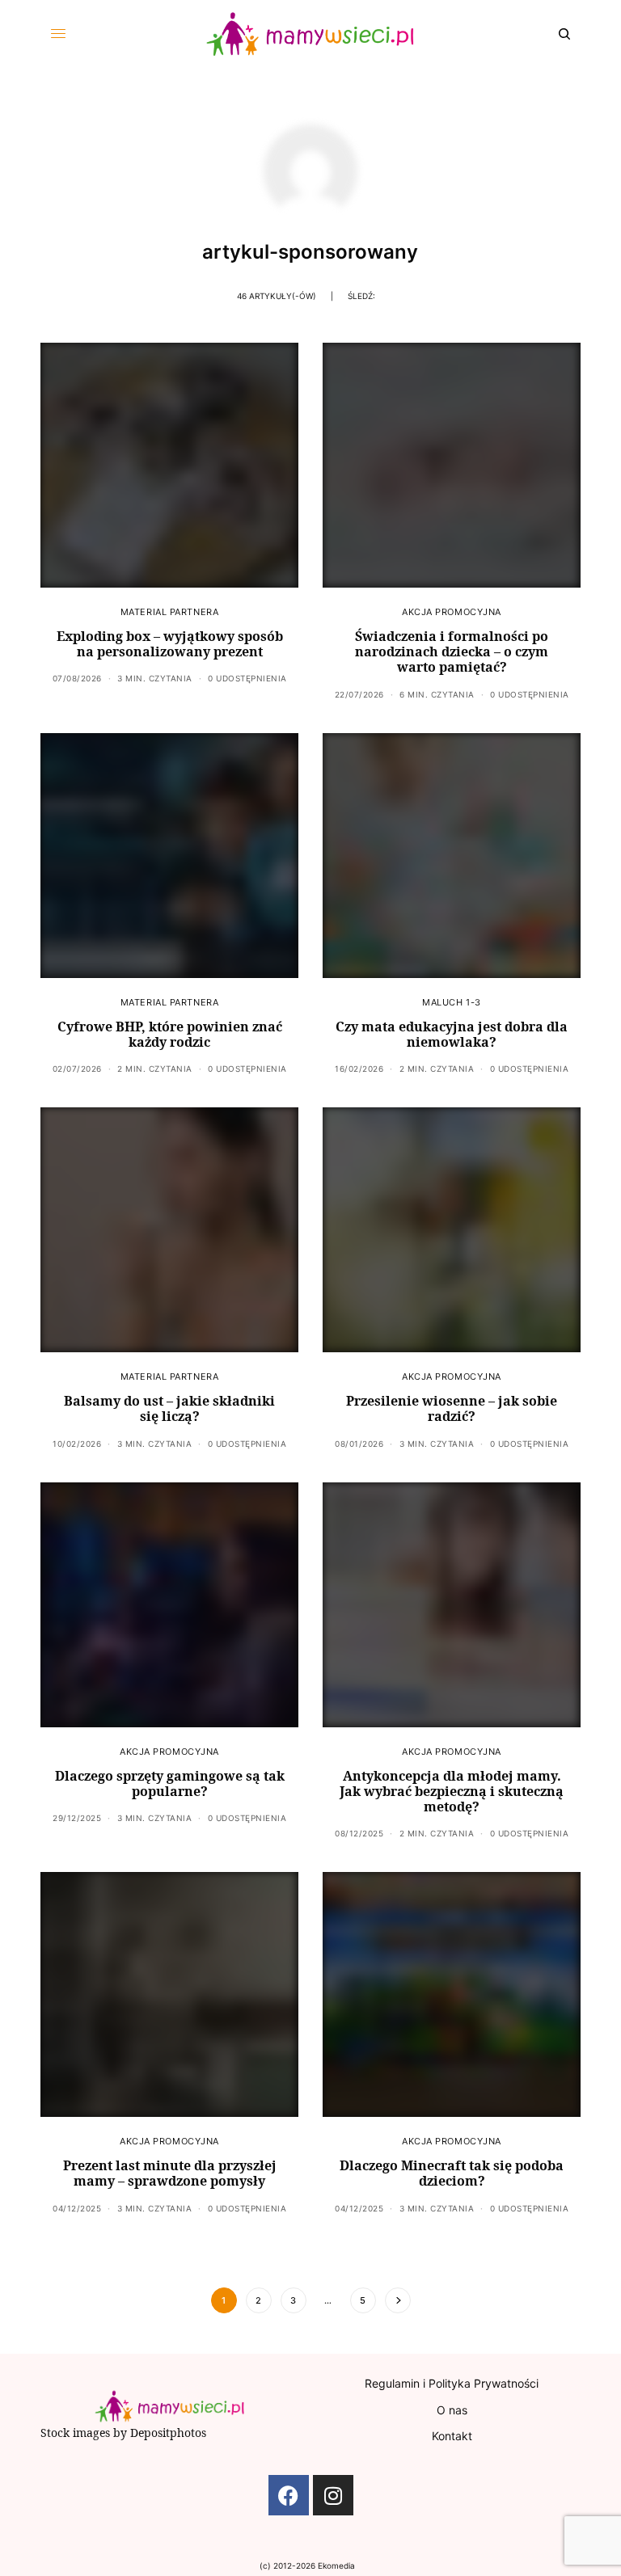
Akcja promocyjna (452, 612)
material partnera (169, 612)
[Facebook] (289, 2495)
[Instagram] (333, 2495)
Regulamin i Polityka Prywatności (452, 2383)
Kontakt (452, 2436)
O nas (452, 2410)
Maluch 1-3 (452, 1002)
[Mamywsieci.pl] (310, 34)
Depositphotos (168, 2433)
